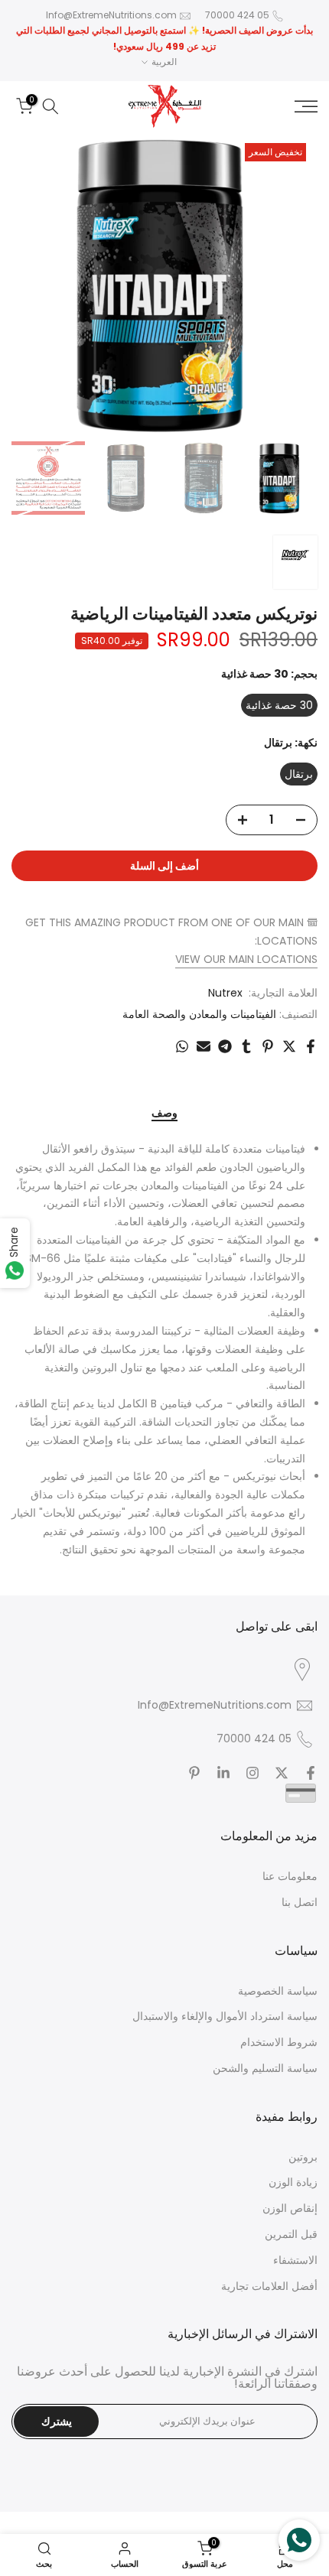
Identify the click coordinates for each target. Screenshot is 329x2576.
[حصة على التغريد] (289, 1046)
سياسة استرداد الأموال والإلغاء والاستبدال (225, 2016)
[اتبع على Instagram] (252, 1773)
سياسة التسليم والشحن (265, 2068)
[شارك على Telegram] (225, 1046)
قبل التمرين (291, 2234)
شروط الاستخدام (279, 2042)
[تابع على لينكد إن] (223, 1773)
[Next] (34, 285)
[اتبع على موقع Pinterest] (194, 1773)
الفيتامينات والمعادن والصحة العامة (199, 1014)
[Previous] (295, 285)
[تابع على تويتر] (282, 1773)
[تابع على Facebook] (311, 1773)
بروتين (303, 2157)
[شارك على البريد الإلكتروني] (204, 1046)
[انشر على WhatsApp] (182, 1046)
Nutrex (225, 993)
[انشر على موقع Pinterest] (268, 1046)
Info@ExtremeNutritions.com (111, 15)
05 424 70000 (237, 15)
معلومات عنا (290, 1876)
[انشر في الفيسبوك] (311, 1046)
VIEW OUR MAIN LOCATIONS (246, 959)
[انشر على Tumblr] (246, 1046)
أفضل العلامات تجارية (269, 2286)
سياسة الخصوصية (278, 1991)
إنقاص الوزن (290, 2208)
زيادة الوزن (293, 2182)
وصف (164, 1114)
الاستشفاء (295, 2260)
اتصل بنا (300, 1902)
